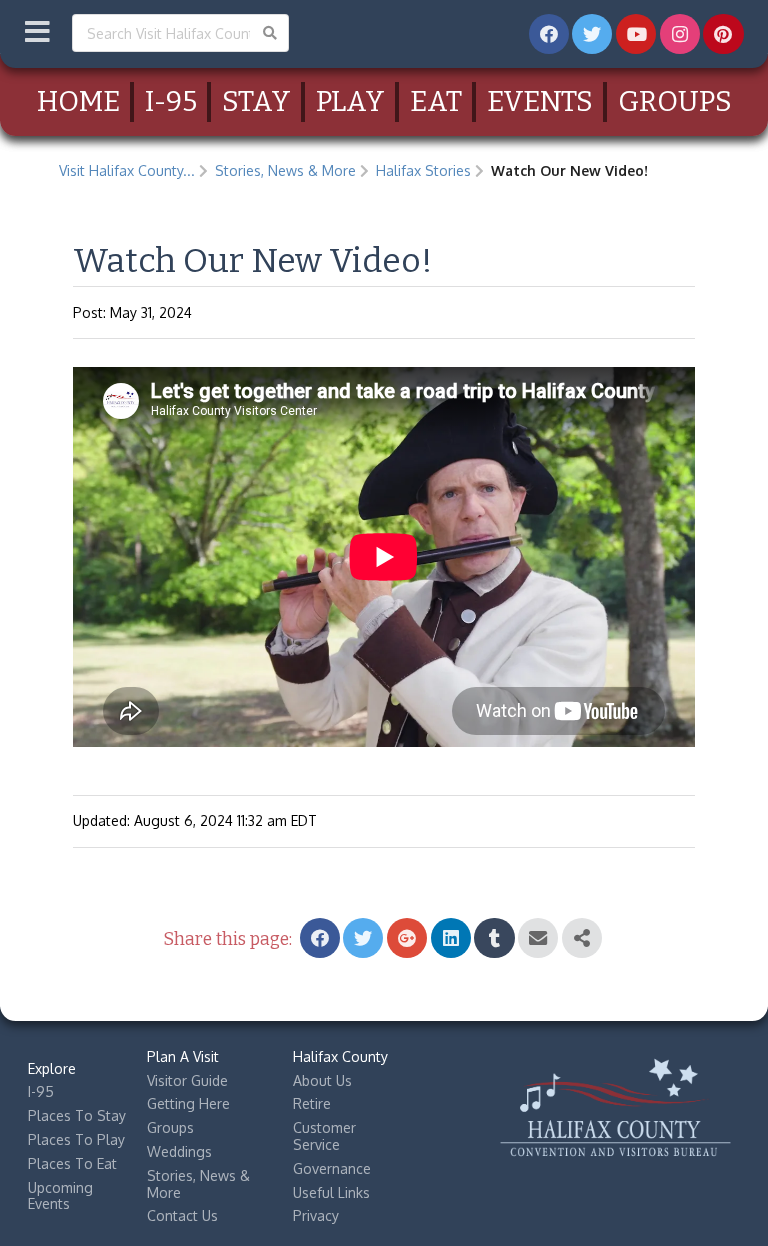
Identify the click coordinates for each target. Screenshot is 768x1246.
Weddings (179, 1151)
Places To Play (76, 1139)
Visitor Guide (187, 1080)
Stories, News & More (285, 170)
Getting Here (188, 1103)
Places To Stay (77, 1115)
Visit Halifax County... (127, 170)
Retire (312, 1103)
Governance (332, 1168)
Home (78, 101)
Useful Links (331, 1192)
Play (350, 101)
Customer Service (324, 1136)
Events (540, 101)
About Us (322, 1080)
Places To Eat (72, 1163)
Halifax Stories (423, 170)
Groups (675, 101)
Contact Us (182, 1215)
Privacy (316, 1215)
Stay (256, 101)
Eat (436, 101)
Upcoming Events (60, 1196)
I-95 (171, 101)
